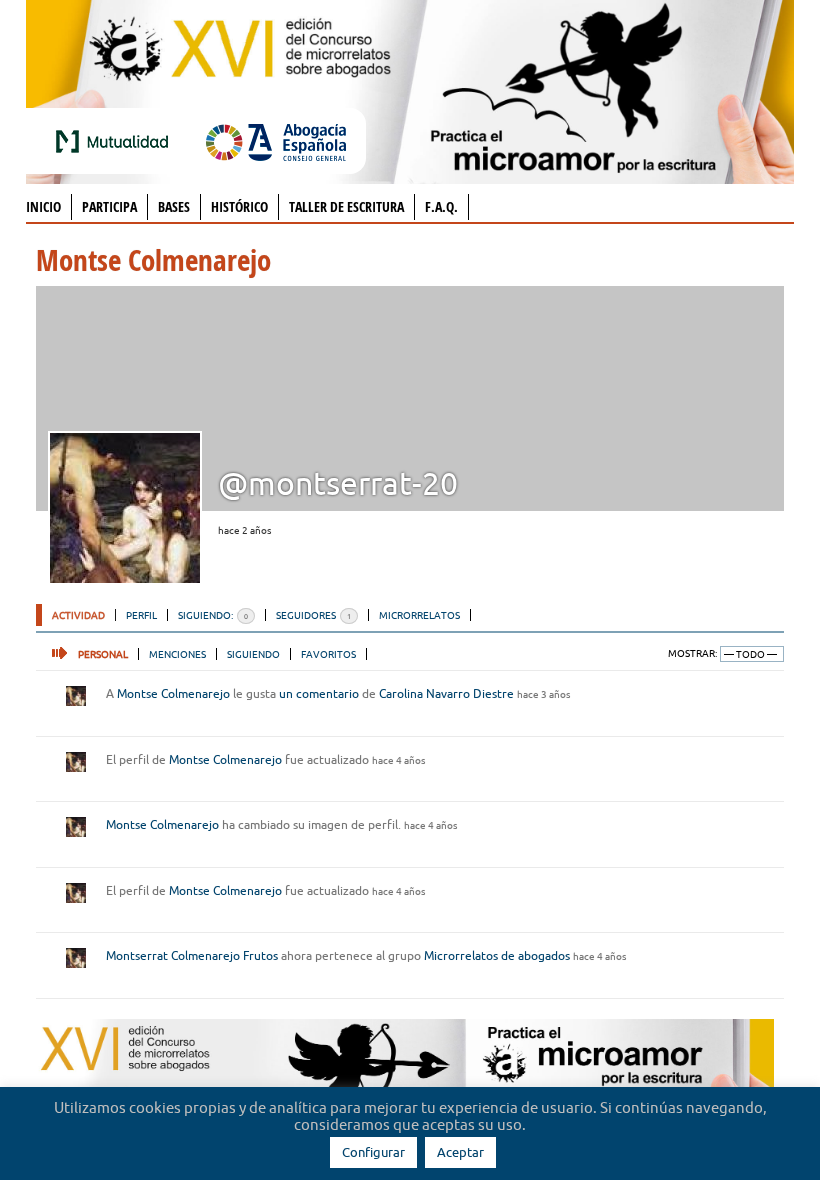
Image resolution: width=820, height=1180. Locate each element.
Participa (109, 206)
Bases (174, 206)
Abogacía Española (276, 141)
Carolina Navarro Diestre (446, 693)
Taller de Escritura (346, 206)
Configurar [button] (373, 1152)
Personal (103, 654)
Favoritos (328, 654)
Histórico (239, 206)
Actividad (78, 615)
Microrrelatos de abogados (497, 955)
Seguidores (313, 615)
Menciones (177, 654)
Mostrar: (692, 653)
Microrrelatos (419, 615)
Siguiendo (253, 654)
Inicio (43, 206)
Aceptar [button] (460, 1152)
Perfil (141, 615)
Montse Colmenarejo (173, 693)
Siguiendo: (213, 615)
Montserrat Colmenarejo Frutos (192, 955)
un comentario (319, 693)
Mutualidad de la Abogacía (116, 141)
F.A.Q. (441, 206)
